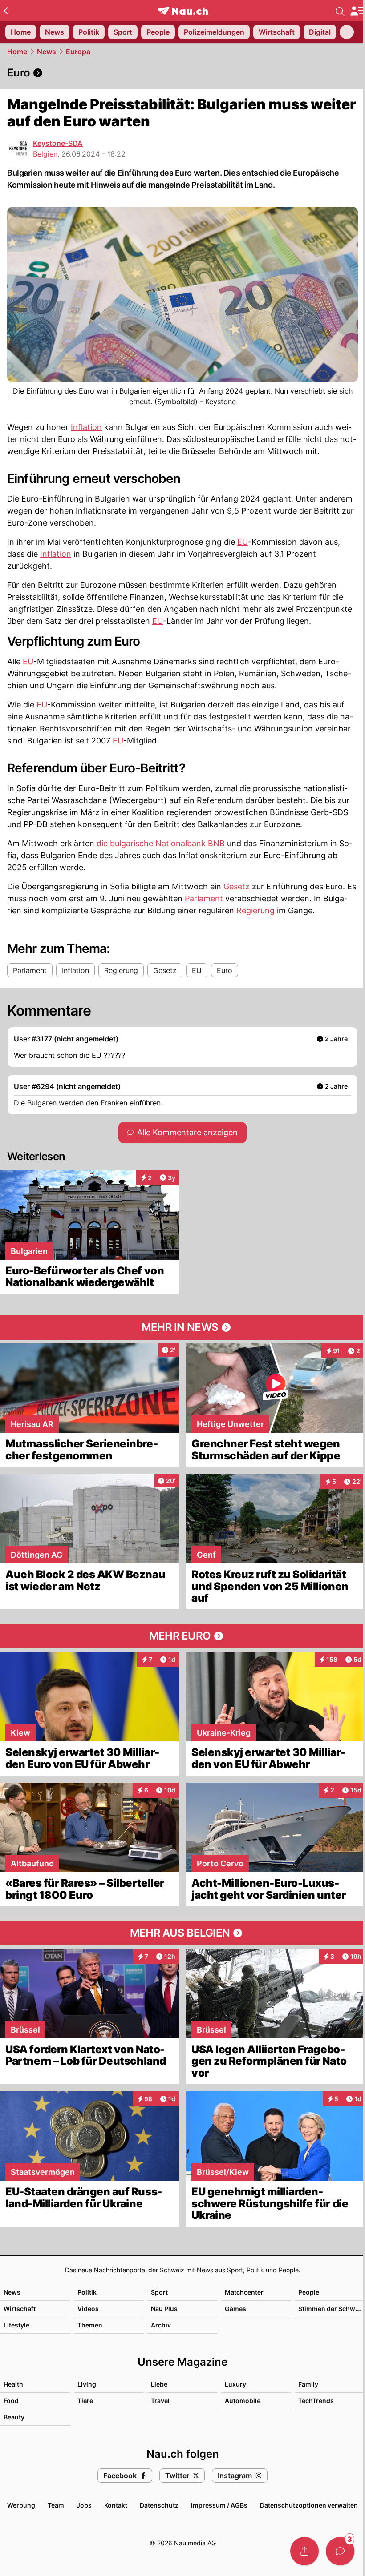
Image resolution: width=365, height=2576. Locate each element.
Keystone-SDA (58, 143)
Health (13, 2384)
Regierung (255, 910)
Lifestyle (16, 2325)
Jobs (84, 2505)
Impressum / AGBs (219, 2505)
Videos (88, 2309)
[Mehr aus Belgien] (182, 1933)
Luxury (235, 2384)
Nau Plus (164, 2309)
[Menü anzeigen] (357, 11)
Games (235, 2309)
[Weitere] (347, 32)
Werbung (21, 2505)
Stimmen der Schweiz (331, 2309)
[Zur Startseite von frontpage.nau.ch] (183, 11)
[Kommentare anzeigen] (340, 2551)
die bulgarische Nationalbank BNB (161, 843)
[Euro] (182, 73)
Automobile (243, 2401)
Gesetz (237, 886)
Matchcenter (244, 2292)
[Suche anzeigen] (340, 11)
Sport (159, 2292)
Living (87, 2384)
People (309, 2292)
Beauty (14, 2417)
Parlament (204, 898)
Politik (87, 2292)
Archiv (161, 2325)
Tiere (85, 2401)
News (47, 52)
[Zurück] (6, 11)
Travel (160, 2401)
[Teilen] (304, 2551)
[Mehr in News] (182, 1327)
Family (308, 2384)
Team (56, 2505)
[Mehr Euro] (182, 1636)
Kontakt (116, 2505)
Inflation (86, 427)
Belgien (45, 154)
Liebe (159, 2384)
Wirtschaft (20, 2309)
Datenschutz (159, 2505)
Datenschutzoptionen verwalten (309, 2505)
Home (17, 52)
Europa (78, 52)
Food (11, 2401)
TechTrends (316, 2401)
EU (243, 542)
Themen (90, 2325)
